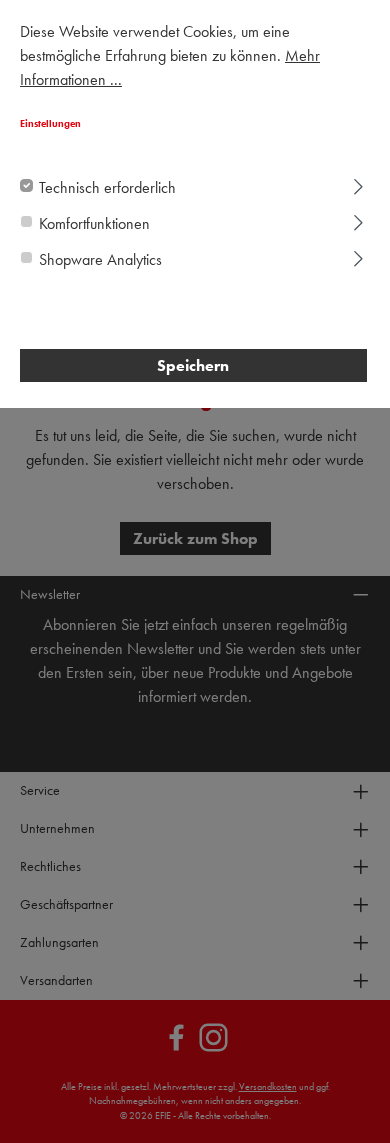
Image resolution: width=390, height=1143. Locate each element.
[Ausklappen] (358, 184)
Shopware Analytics (100, 259)
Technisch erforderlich (107, 187)
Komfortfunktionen (94, 223)
